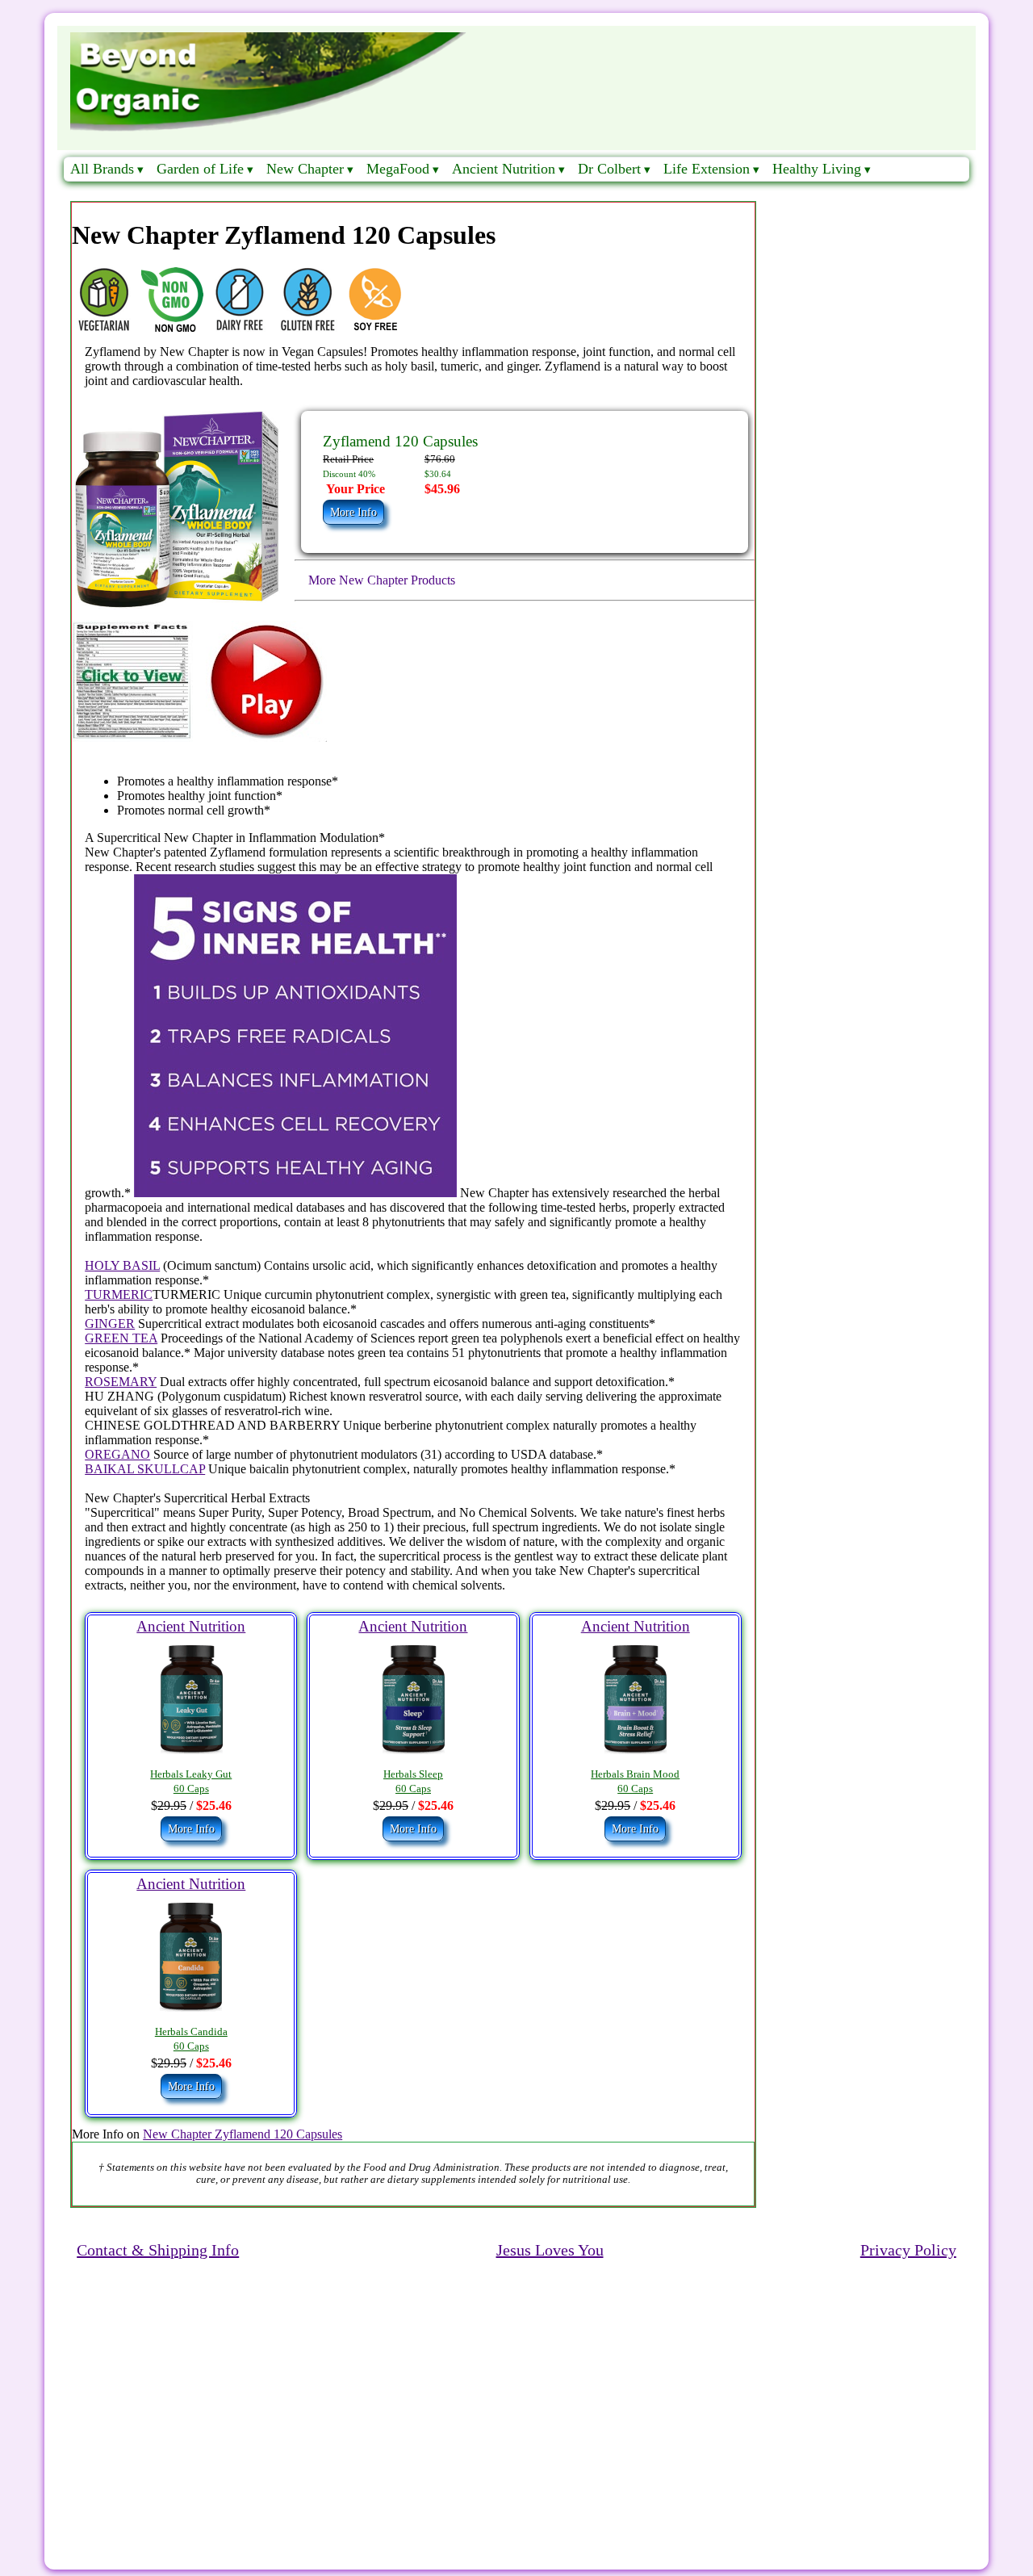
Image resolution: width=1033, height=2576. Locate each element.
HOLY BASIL (122, 1265)
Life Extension (707, 169)
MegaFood (398, 169)
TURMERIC (119, 1294)
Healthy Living (817, 169)
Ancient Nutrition (504, 169)
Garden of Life (200, 169)
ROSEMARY (121, 1382)
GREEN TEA (121, 1338)
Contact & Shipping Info (158, 2250)
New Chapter (305, 169)
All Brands (102, 169)
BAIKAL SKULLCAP (145, 1469)
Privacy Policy (908, 2250)
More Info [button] (353, 512)
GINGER (110, 1324)
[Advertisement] (516, 2392)
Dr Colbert (609, 169)
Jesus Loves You (550, 2250)
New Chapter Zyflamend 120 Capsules (243, 2134)
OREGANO (117, 1454)
